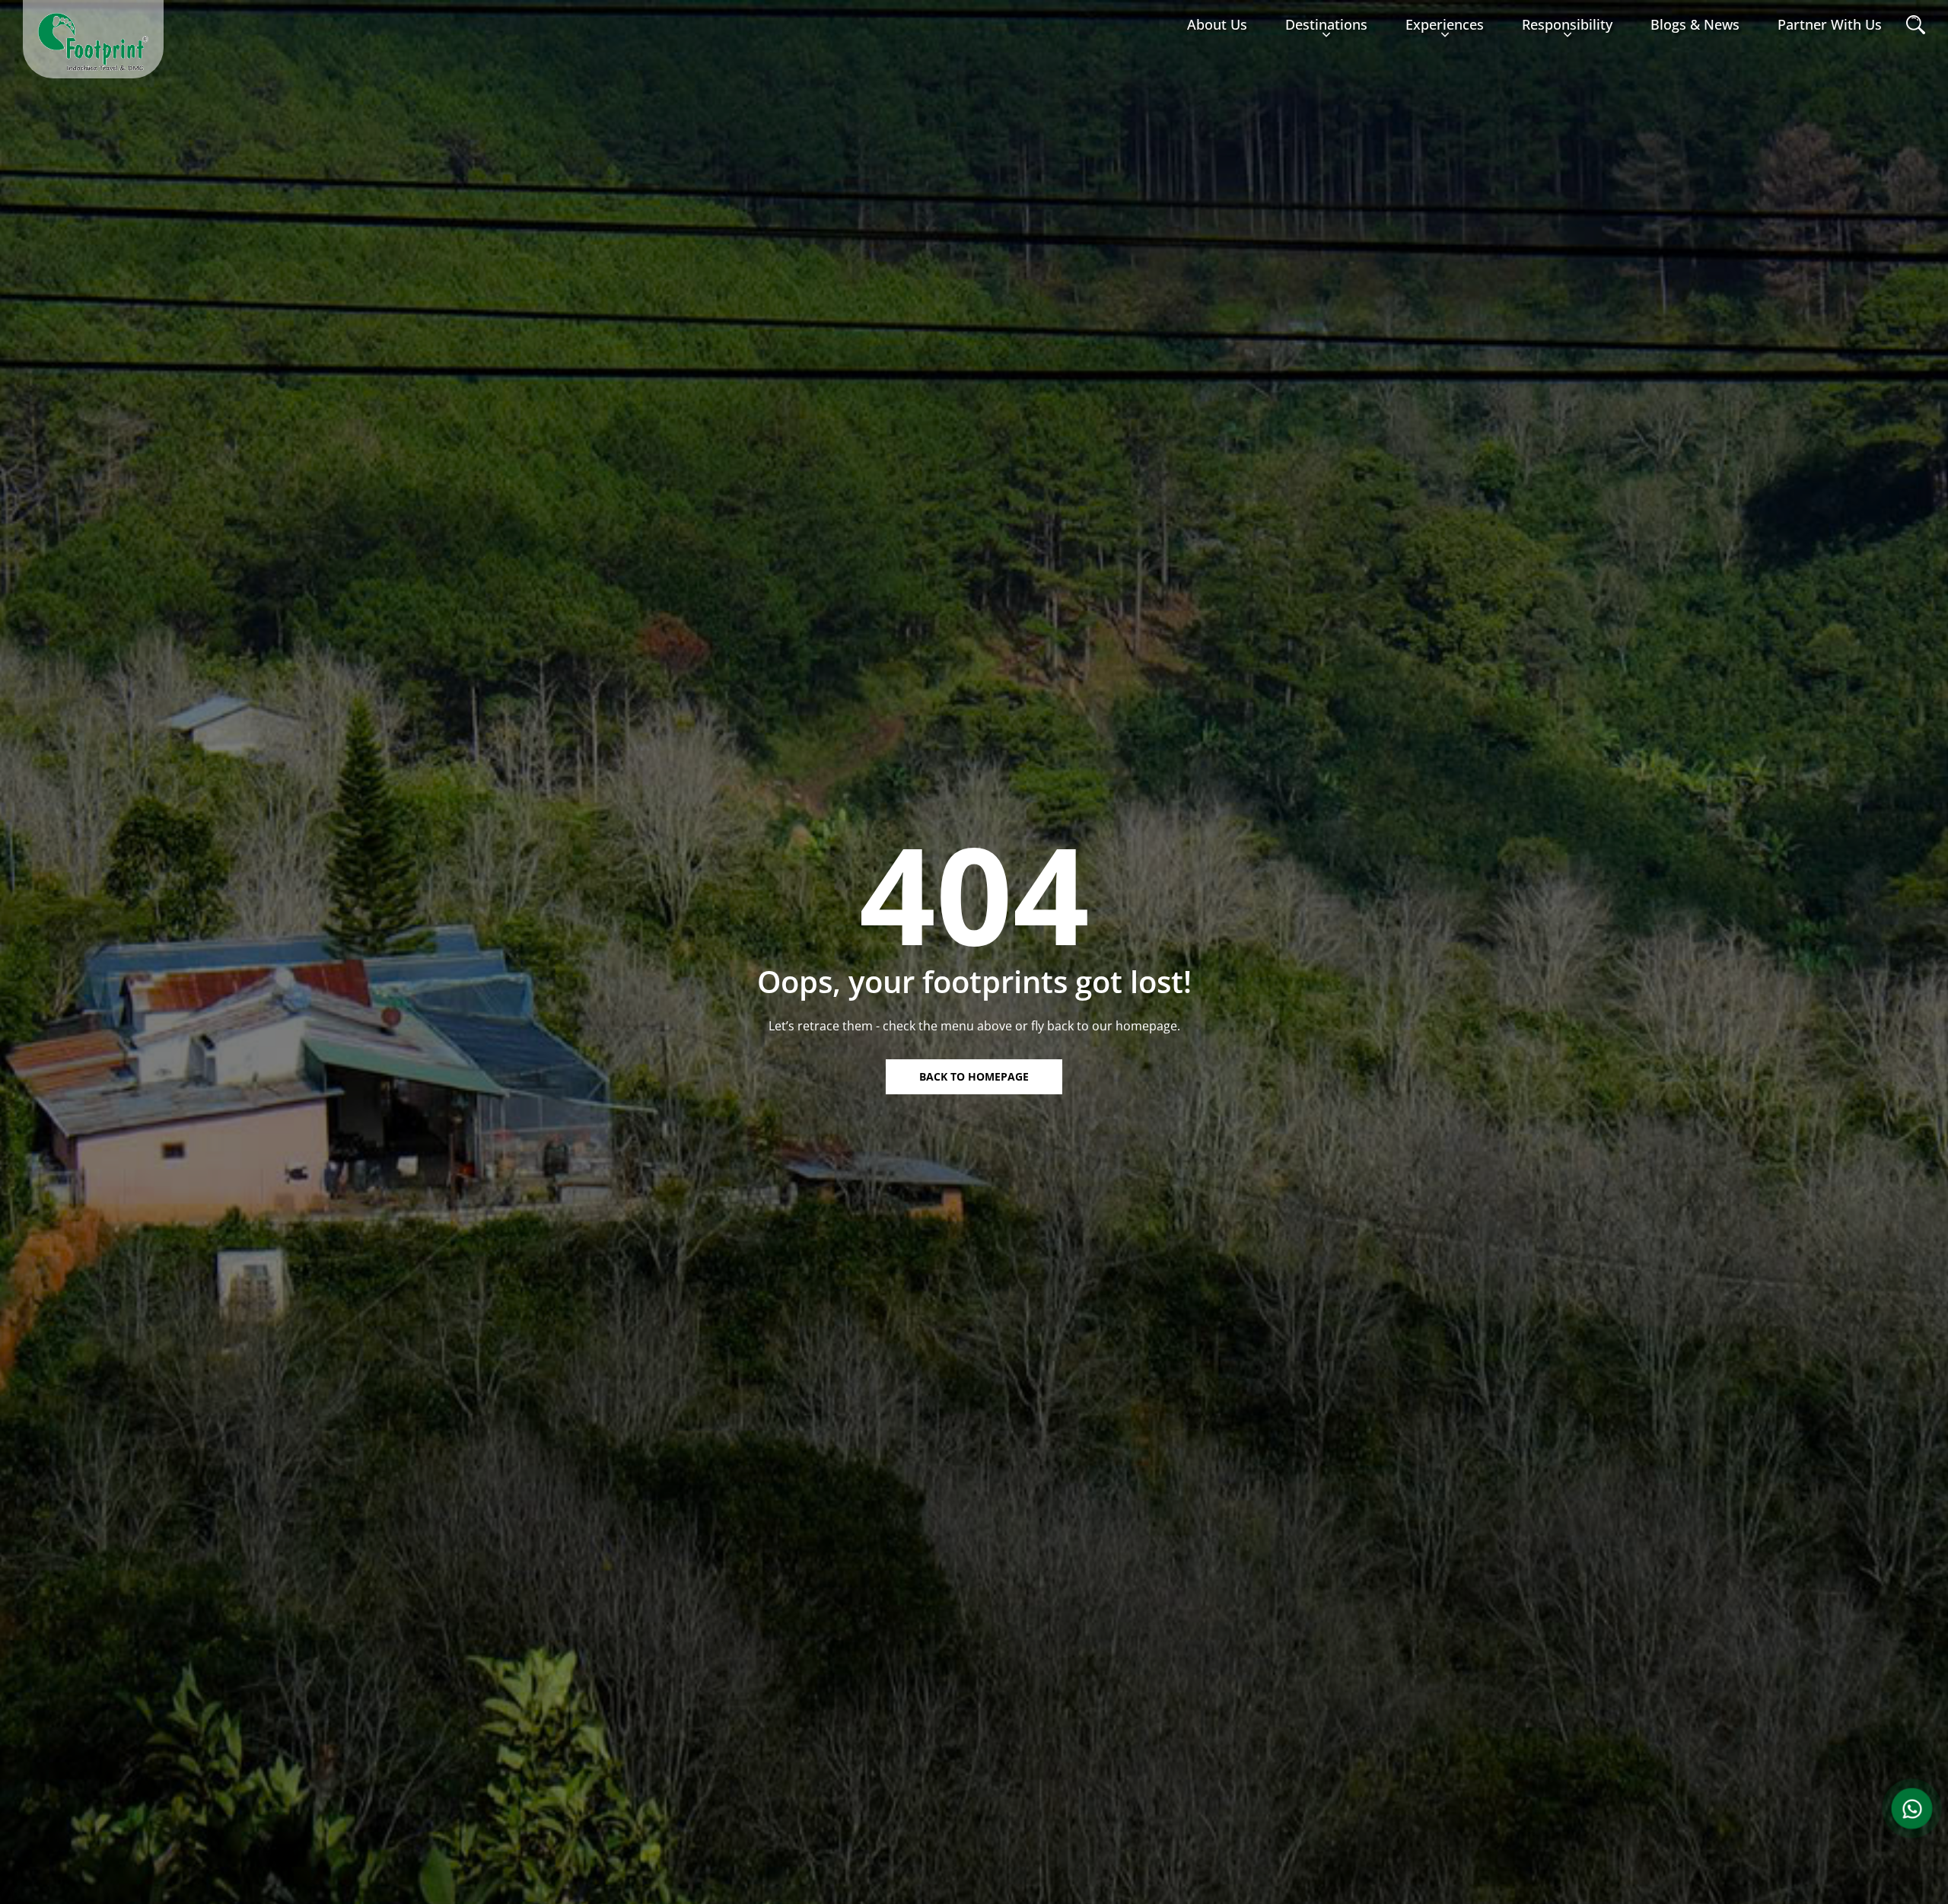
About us (1217, 24)
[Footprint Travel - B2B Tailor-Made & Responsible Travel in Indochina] (93, 42)
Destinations (1326, 24)
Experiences (1445, 24)
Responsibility (1567, 24)
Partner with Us (1830, 24)
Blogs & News (1695, 24)
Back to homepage (974, 1076)
